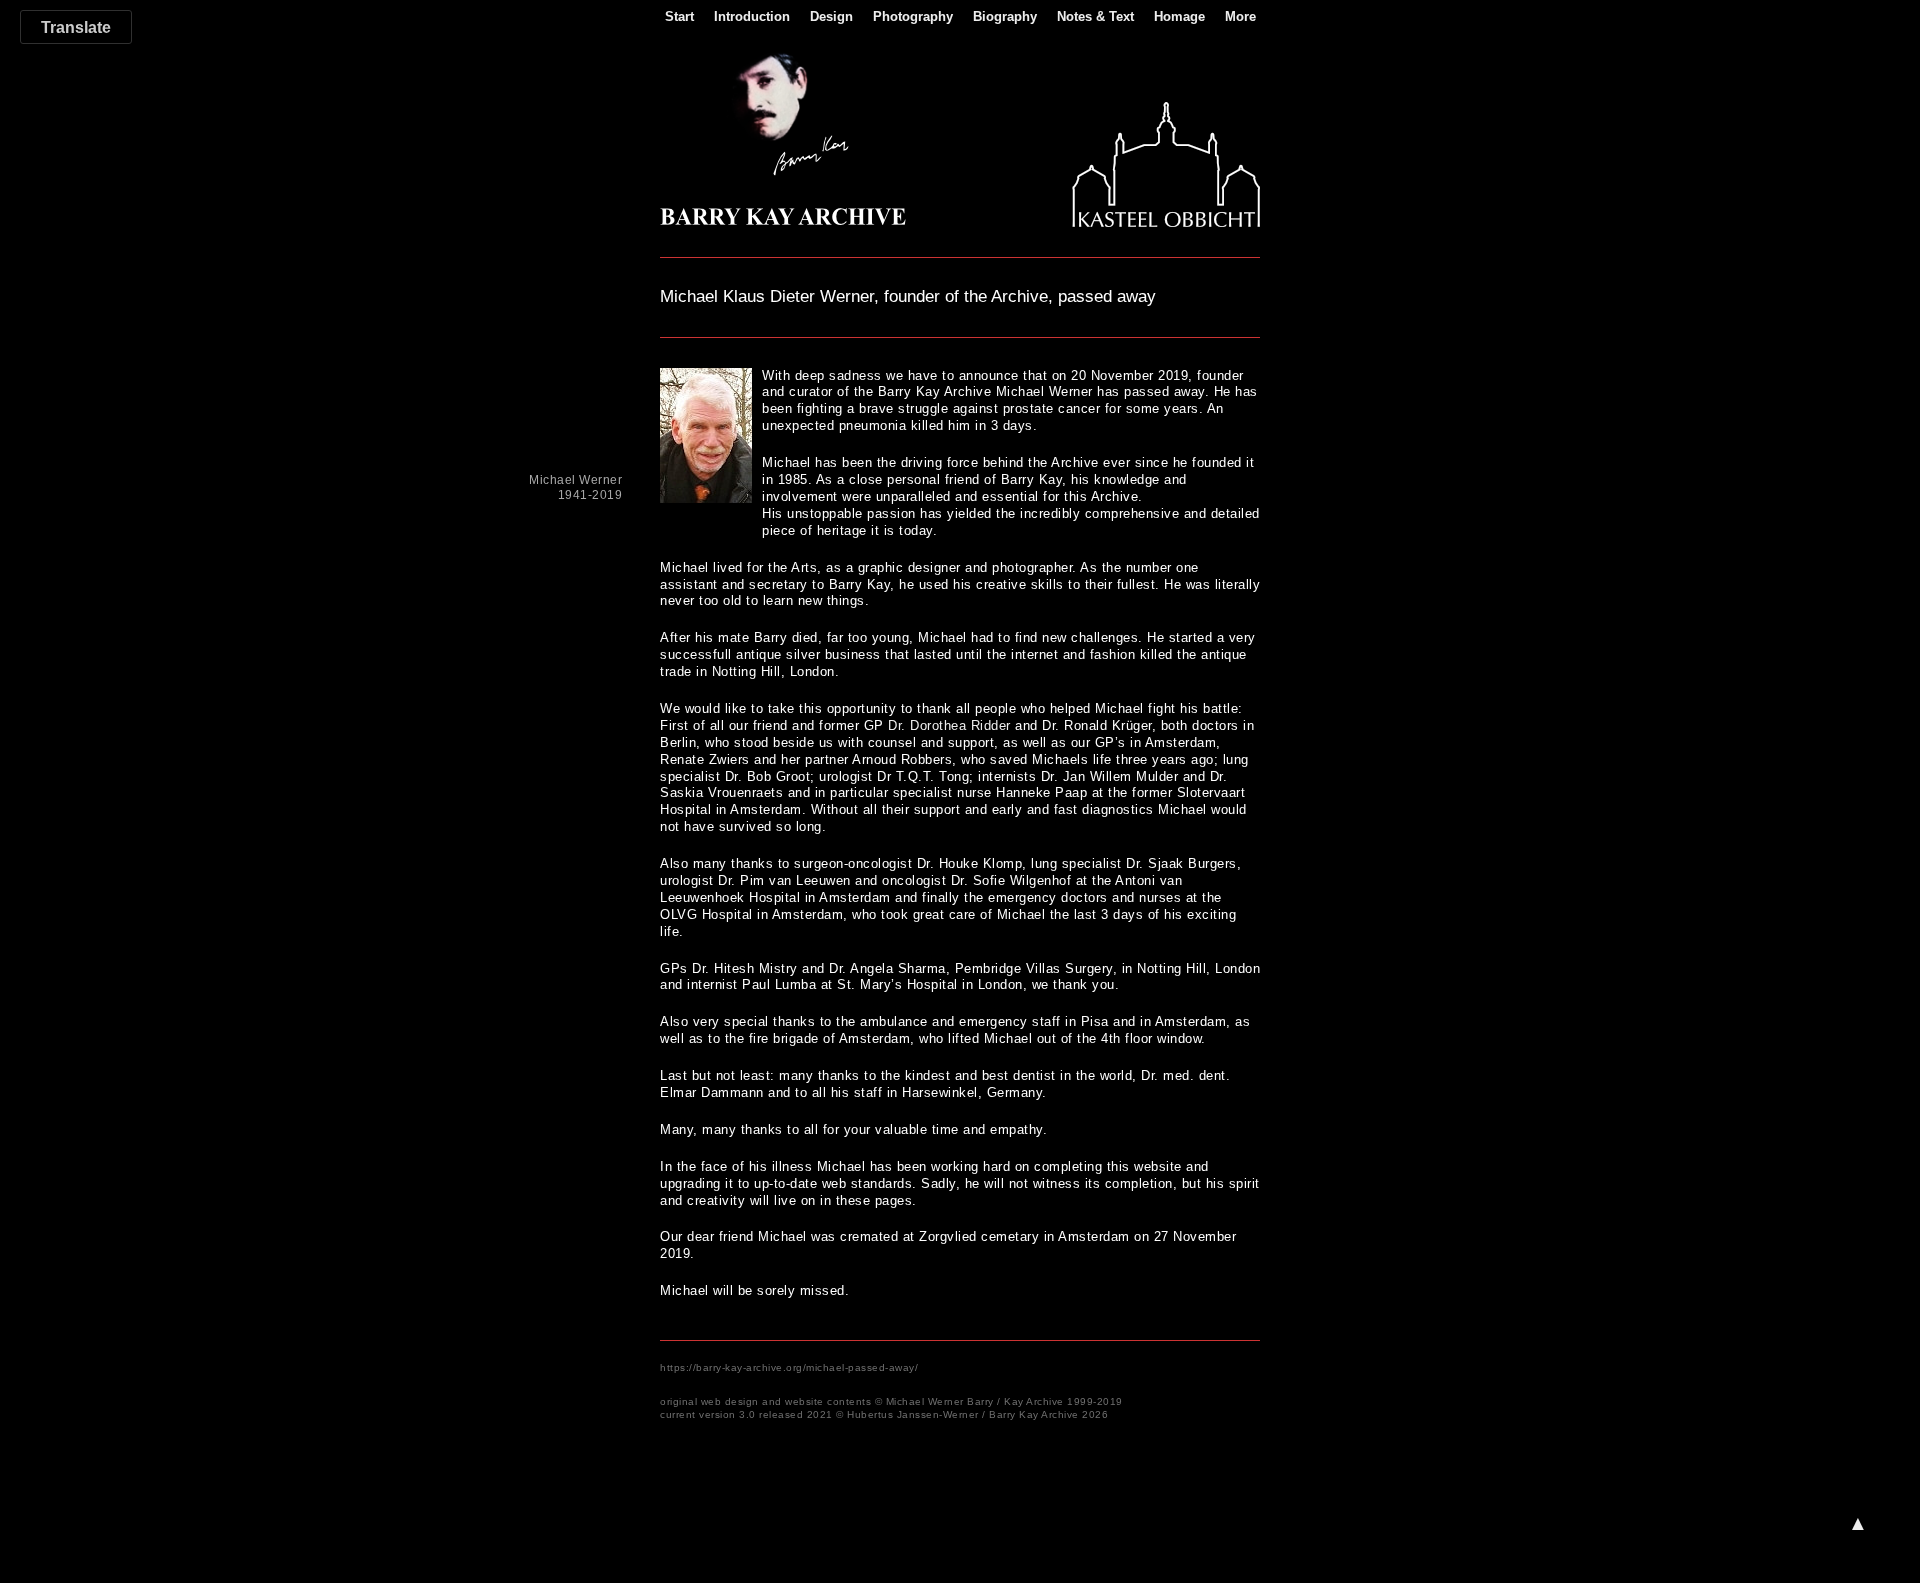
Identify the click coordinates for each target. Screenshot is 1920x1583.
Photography (913, 16)
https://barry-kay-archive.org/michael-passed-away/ (789, 1367)
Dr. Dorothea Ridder (949, 725)
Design (831, 16)
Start (679, 16)
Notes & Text (1095, 16)
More (1240, 16)
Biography (1005, 16)
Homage (1179, 16)
